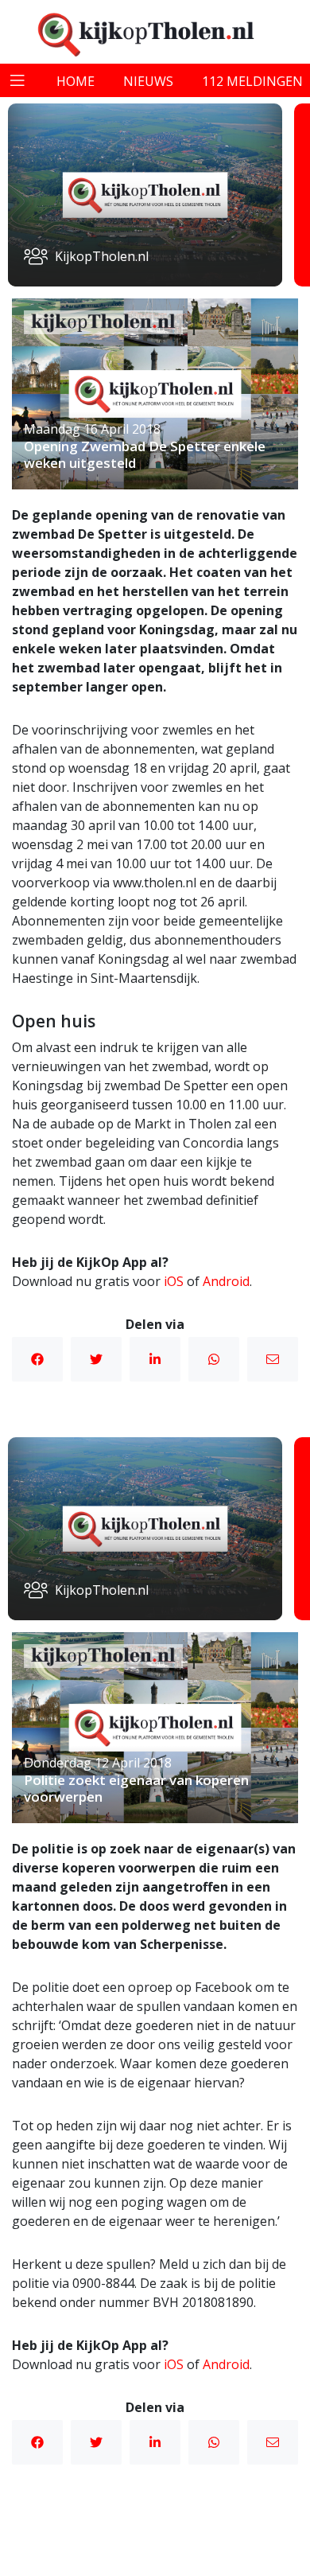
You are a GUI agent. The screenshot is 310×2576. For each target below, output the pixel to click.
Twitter (96, 1359)
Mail (273, 1359)
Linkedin (155, 1359)
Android (226, 1281)
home (76, 81)
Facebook (37, 1359)
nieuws (148, 81)
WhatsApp (214, 1359)
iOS (174, 1281)
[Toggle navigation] (17, 80)
